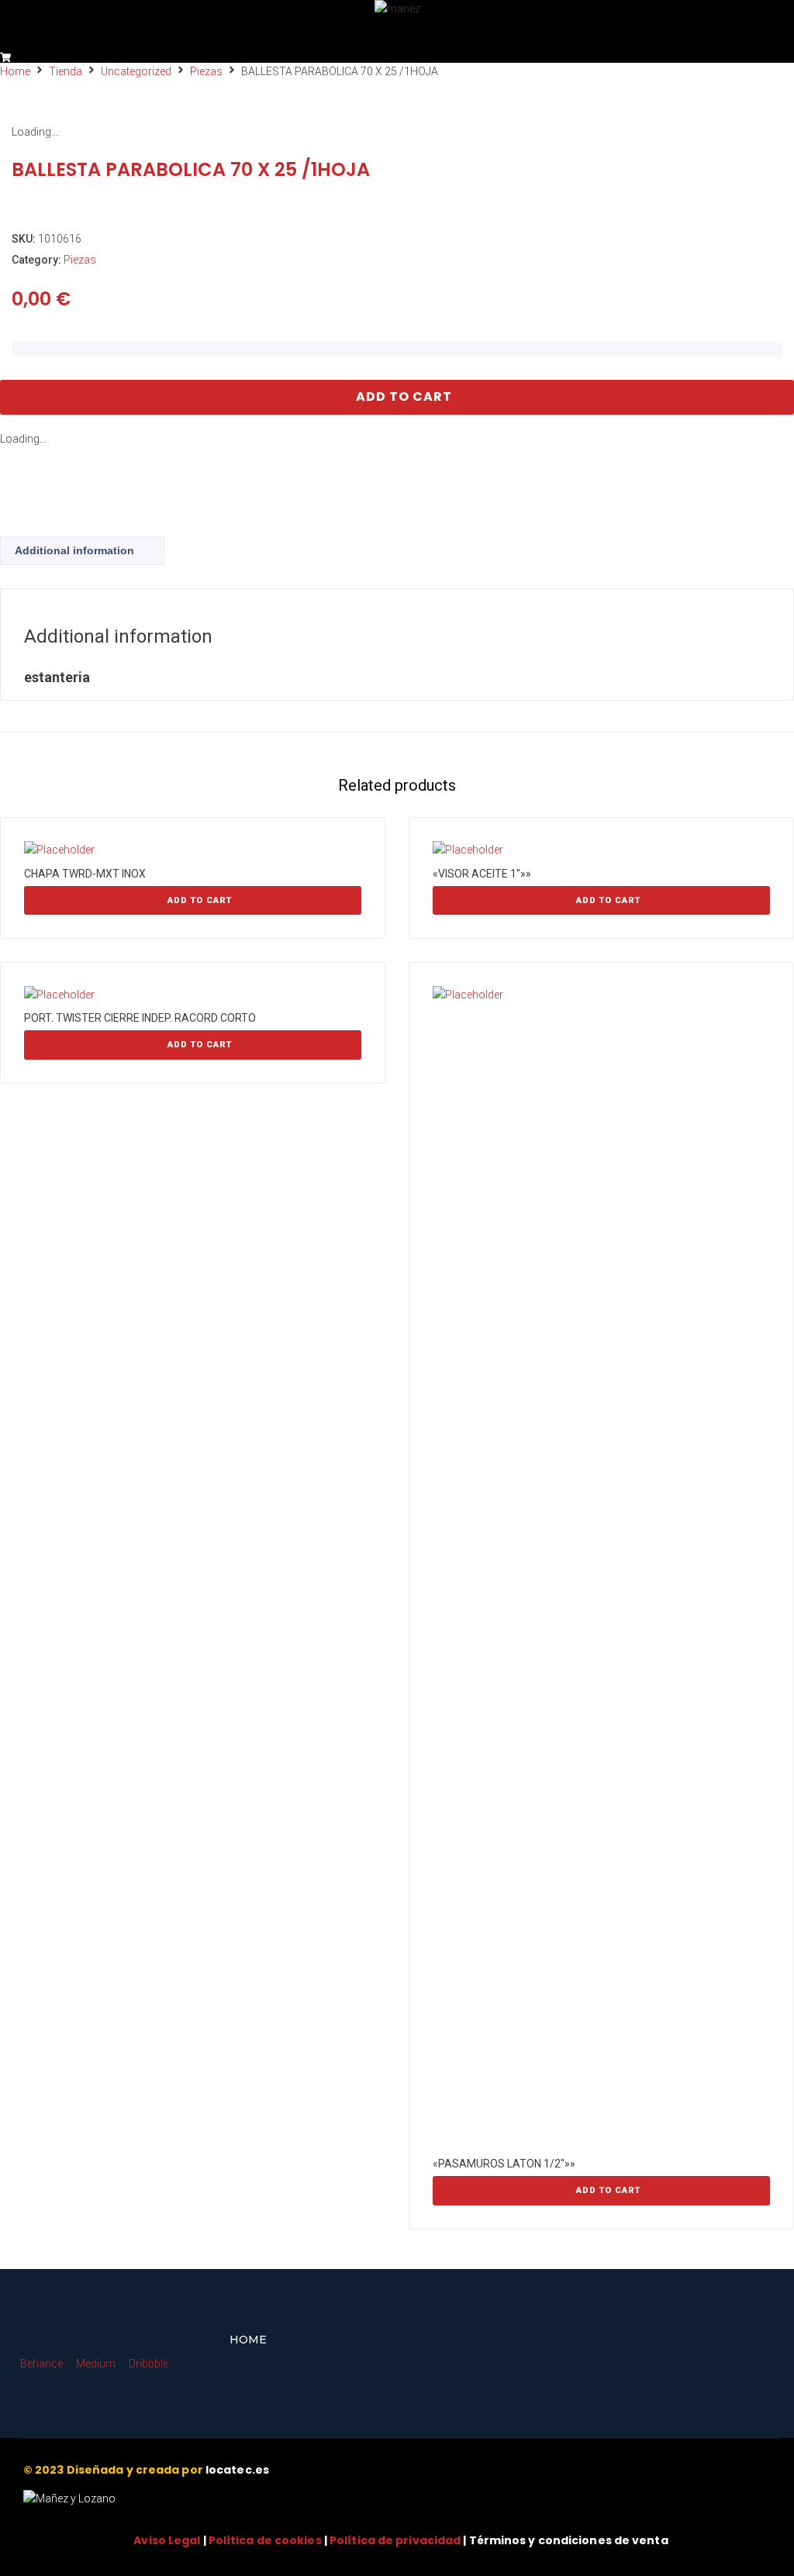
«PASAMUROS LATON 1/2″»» (504, 2164)
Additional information (74, 550)
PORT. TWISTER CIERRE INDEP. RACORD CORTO (140, 1018)
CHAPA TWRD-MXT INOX (85, 874)
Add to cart (404, 397)
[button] (24, 34)
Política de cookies (265, 2540)
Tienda (66, 71)
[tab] (82, 551)
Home (15, 71)
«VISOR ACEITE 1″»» (482, 874)
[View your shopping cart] (7, 57)
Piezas (206, 71)
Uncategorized (136, 71)
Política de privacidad (395, 2540)
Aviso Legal (167, 2540)
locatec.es (237, 2470)
